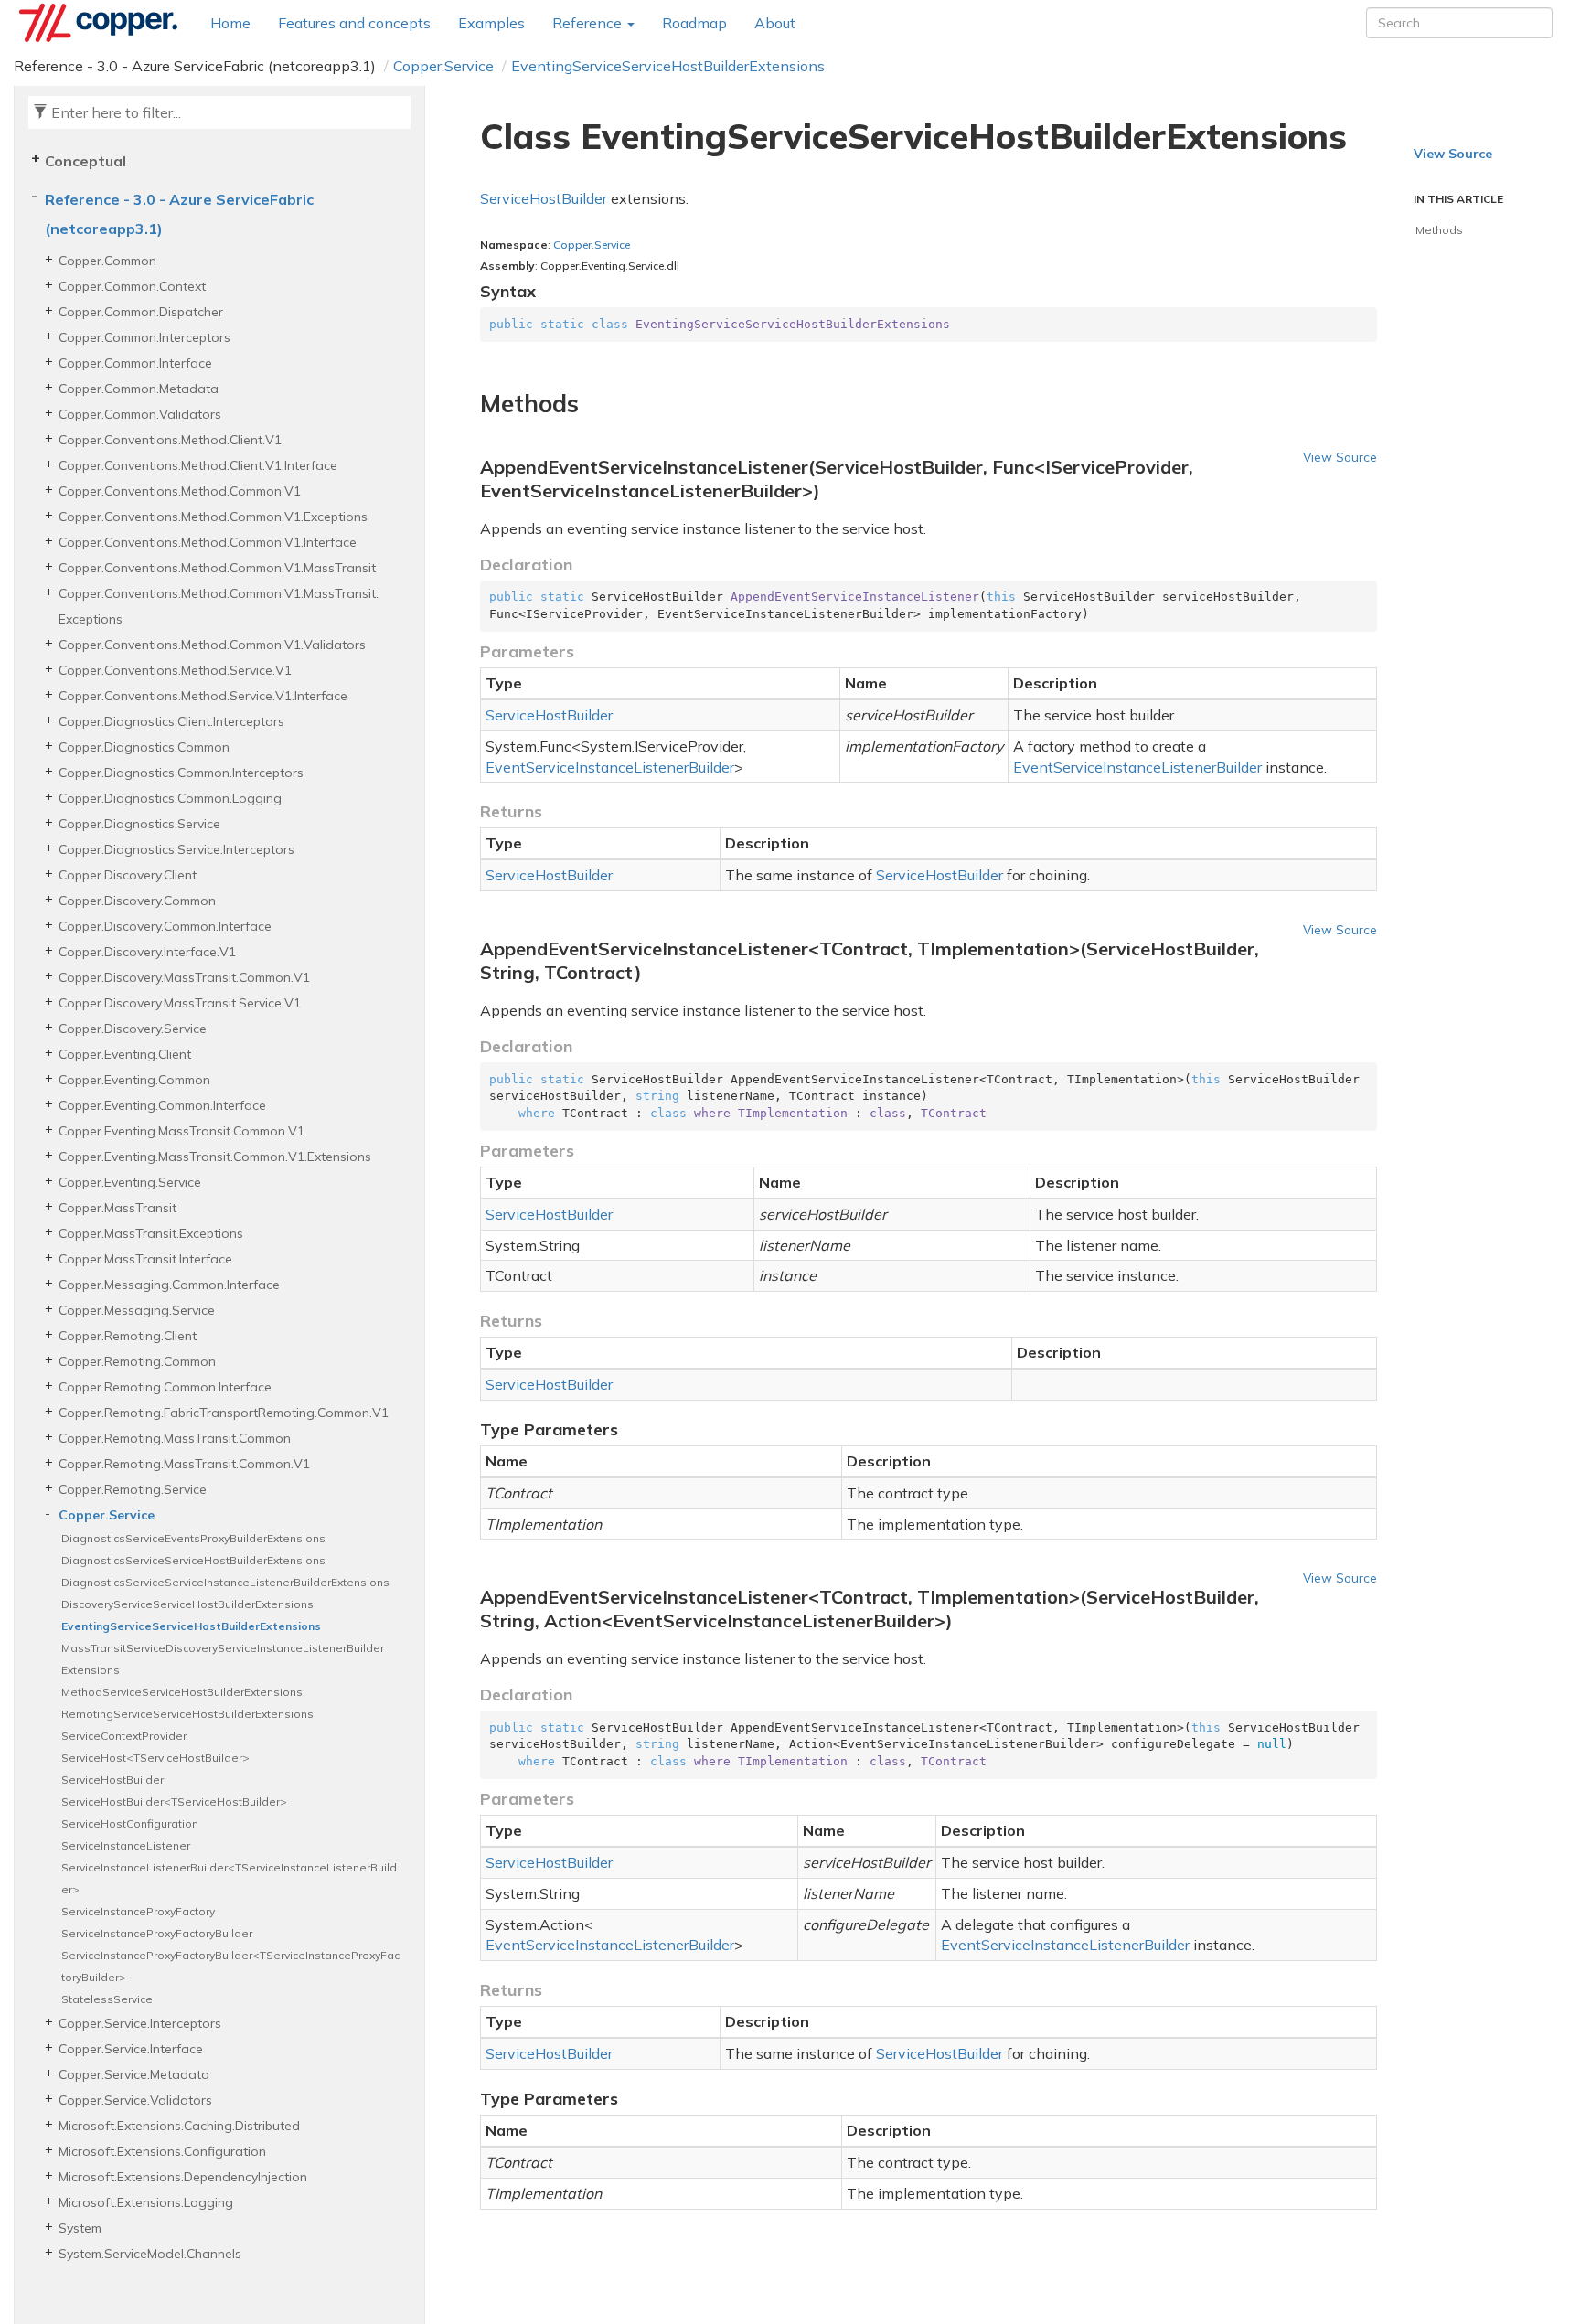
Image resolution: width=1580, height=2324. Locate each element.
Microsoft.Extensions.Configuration (162, 2151)
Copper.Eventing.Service (130, 1182)
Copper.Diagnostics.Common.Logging (170, 798)
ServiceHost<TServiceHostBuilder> (155, 1758)
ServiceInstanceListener (126, 1845)
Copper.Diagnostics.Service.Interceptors (176, 849)
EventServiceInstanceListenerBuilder (610, 767)
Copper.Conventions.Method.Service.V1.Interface (203, 696)
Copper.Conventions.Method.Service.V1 (175, 670)
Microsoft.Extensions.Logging (146, 2202)
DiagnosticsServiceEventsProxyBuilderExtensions (193, 1538)
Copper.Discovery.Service (133, 1029)
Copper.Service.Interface (131, 2049)
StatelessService (107, 1999)
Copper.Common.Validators (140, 414)
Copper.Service (443, 66)
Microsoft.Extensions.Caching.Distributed (179, 2126)
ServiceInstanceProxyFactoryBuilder (157, 1933)
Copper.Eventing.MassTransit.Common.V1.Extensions (215, 1157)
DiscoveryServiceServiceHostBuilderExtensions (187, 1604)
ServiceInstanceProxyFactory (138, 1911)
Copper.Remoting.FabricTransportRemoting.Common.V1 (224, 1413)
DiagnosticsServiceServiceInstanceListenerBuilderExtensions (225, 1582)
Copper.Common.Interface (135, 363)
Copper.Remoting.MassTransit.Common (175, 1438)
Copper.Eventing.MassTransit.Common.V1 (181, 1131)
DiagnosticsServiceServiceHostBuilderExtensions (193, 1560)
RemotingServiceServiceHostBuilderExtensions (187, 1714)
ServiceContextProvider (124, 1736)
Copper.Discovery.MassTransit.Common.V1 (184, 977)
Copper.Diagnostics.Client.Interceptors (171, 721)
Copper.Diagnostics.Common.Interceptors (181, 773)
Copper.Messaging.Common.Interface (169, 1285)
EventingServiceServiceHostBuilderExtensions (668, 66)
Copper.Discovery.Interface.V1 (147, 952)
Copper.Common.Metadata (139, 389)
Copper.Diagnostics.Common (144, 747)
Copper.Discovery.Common (137, 901)
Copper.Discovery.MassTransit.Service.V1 (180, 1003)
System (80, 2228)
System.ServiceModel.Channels (150, 2254)
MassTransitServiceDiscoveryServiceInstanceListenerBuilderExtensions (223, 1659)
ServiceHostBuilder (112, 1780)
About (775, 23)
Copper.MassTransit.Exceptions (151, 1233)
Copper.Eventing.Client (125, 1054)
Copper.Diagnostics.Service (139, 824)
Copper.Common (107, 261)
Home (230, 23)
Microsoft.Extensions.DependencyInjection (183, 2177)
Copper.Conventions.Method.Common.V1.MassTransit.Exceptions (219, 606)
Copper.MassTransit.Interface (145, 1259)
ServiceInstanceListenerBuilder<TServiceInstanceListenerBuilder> (229, 1878)
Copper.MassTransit (117, 1208)
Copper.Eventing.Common (134, 1080)
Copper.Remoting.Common (137, 1361)
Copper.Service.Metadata (134, 2074)
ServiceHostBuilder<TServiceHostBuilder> (174, 1802)
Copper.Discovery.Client (128, 875)
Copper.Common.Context (132, 286)
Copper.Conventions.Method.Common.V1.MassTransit (217, 568)
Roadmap (694, 23)
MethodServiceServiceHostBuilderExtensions (182, 1692)
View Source (1340, 457)
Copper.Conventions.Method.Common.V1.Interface (208, 542)
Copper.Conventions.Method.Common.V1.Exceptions (213, 517)
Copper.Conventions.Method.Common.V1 (180, 491)
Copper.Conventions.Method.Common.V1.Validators (212, 645)
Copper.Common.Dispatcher (141, 312)
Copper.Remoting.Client (128, 1336)
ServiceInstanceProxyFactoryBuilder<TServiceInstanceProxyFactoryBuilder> (230, 1966)
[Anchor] (470, 404)
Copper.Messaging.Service (137, 1310)
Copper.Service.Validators (135, 2100)
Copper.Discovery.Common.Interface (165, 926)
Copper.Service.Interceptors (140, 2023)
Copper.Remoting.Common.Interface (165, 1387)
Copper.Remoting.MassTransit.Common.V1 (184, 1464)
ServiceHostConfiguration (130, 1823)
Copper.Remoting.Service (133, 1489)
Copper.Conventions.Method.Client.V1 (170, 440)
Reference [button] (589, 23)
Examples (491, 23)
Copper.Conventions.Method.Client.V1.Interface (198, 465)
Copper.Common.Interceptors (144, 337)
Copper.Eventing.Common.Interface (162, 1105)
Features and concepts (354, 23)
